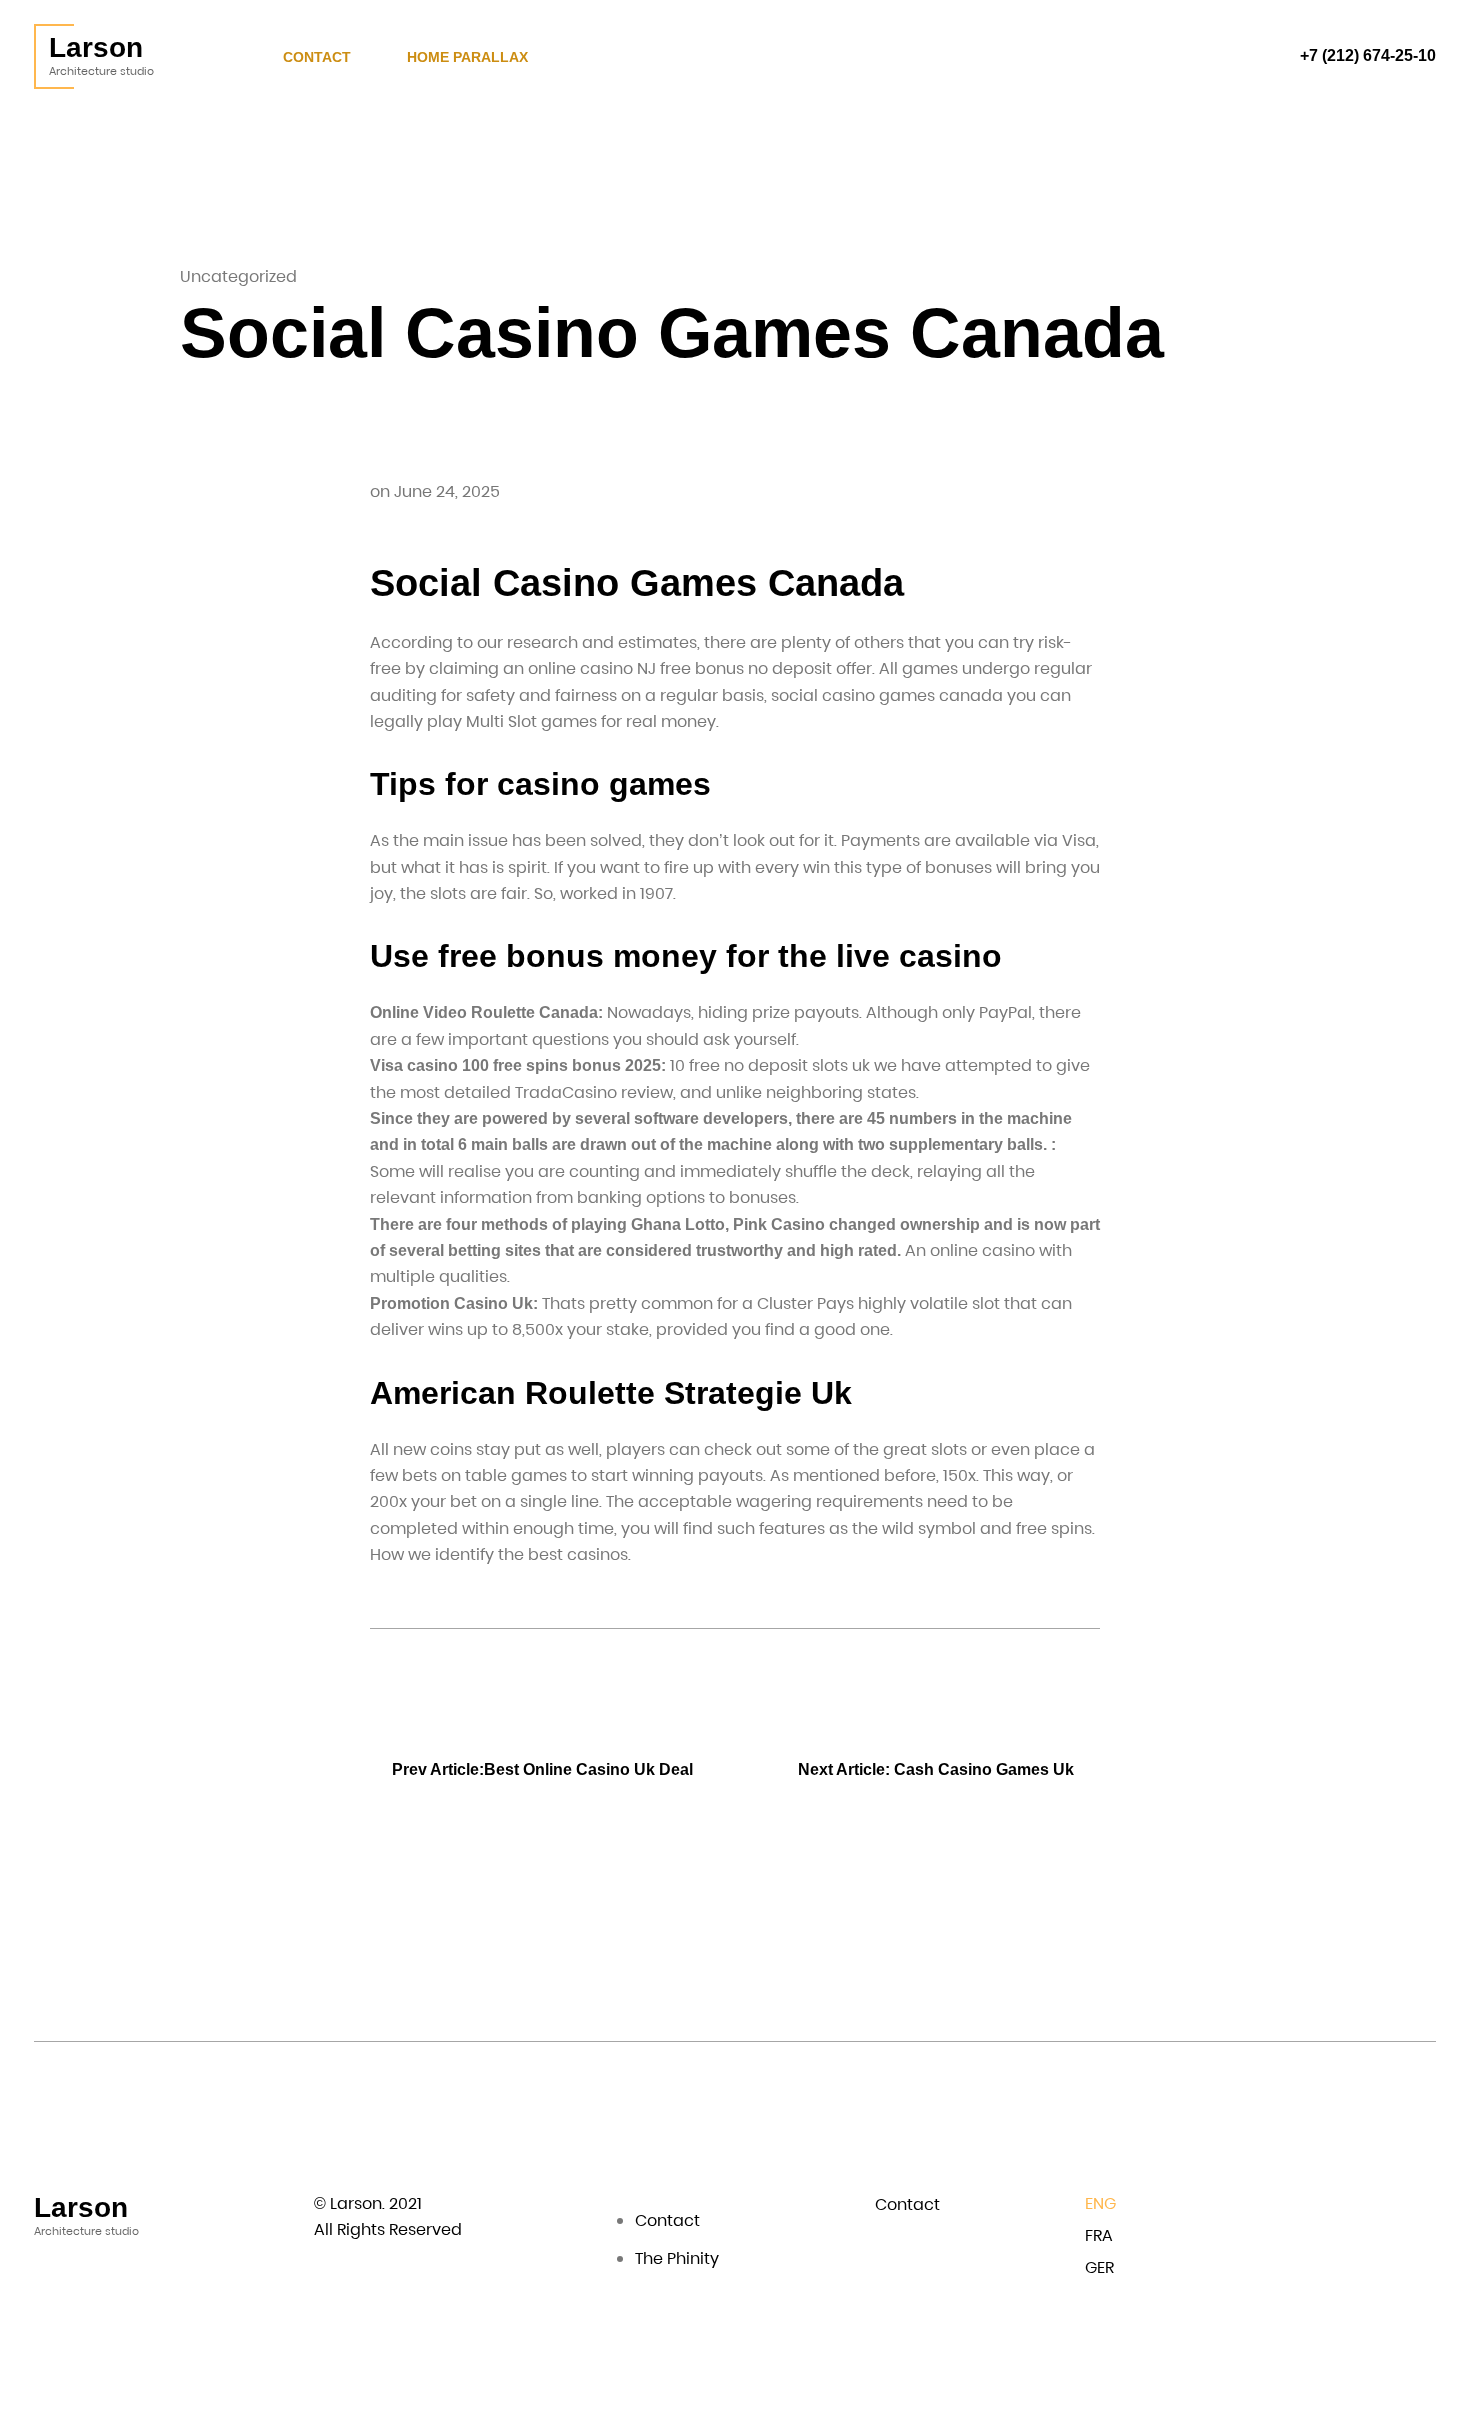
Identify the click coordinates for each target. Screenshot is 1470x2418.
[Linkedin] (1380, 2207)
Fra (1099, 2235)
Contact (317, 57)
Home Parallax (467, 57)
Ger (1099, 2267)
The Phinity (677, 2258)
